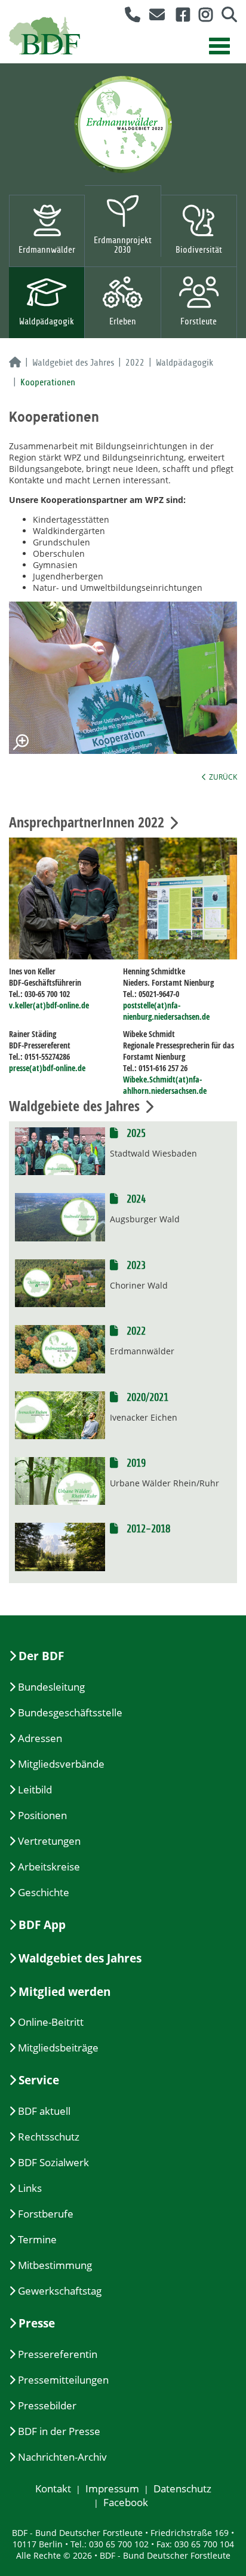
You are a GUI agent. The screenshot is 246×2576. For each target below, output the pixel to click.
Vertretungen (49, 1841)
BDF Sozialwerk (53, 2162)
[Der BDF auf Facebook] (179, 17)
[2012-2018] (60, 1546)
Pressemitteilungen (63, 2380)
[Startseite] (15, 363)
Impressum (112, 2488)
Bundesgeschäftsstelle (70, 1712)
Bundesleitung (51, 1687)
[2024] (60, 1216)
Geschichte (44, 1892)
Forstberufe (46, 2214)
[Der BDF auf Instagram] (201, 17)
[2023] (60, 1282)
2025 (135, 1134)
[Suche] (225, 17)
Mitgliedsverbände (61, 1764)
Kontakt (53, 2488)
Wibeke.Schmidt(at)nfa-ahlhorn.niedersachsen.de (165, 1085)
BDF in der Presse (59, 2431)
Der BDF (41, 1656)
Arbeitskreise (49, 1867)
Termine (37, 2239)
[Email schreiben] (154, 17)
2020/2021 (146, 1398)
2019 (135, 1463)
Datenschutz (182, 2488)
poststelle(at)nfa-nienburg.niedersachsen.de (166, 1011)
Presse (37, 2323)
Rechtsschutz (49, 2137)
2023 (135, 1266)
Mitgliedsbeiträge (58, 2048)
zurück (223, 777)
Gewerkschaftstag (60, 2291)
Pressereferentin (58, 2354)
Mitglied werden (64, 1992)
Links (30, 2188)
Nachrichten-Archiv (62, 2457)
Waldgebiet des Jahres (73, 363)
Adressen (40, 1738)
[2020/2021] (60, 1414)
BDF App (42, 1925)
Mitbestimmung (55, 2265)
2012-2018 (147, 1529)
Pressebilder (47, 2405)
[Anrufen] (128, 17)
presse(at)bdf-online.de (47, 1068)
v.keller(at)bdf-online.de (49, 1005)
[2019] (60, 1480)
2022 (135, 363)
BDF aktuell (44, 2111)
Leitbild (35, 1790)
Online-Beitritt (51, 2022)
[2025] (60, 1150)
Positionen (42, 1815)
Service (39, 2080)
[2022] (60, 1348)
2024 (135, 1199)
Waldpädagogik (184, 363)
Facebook (126, 2502)
